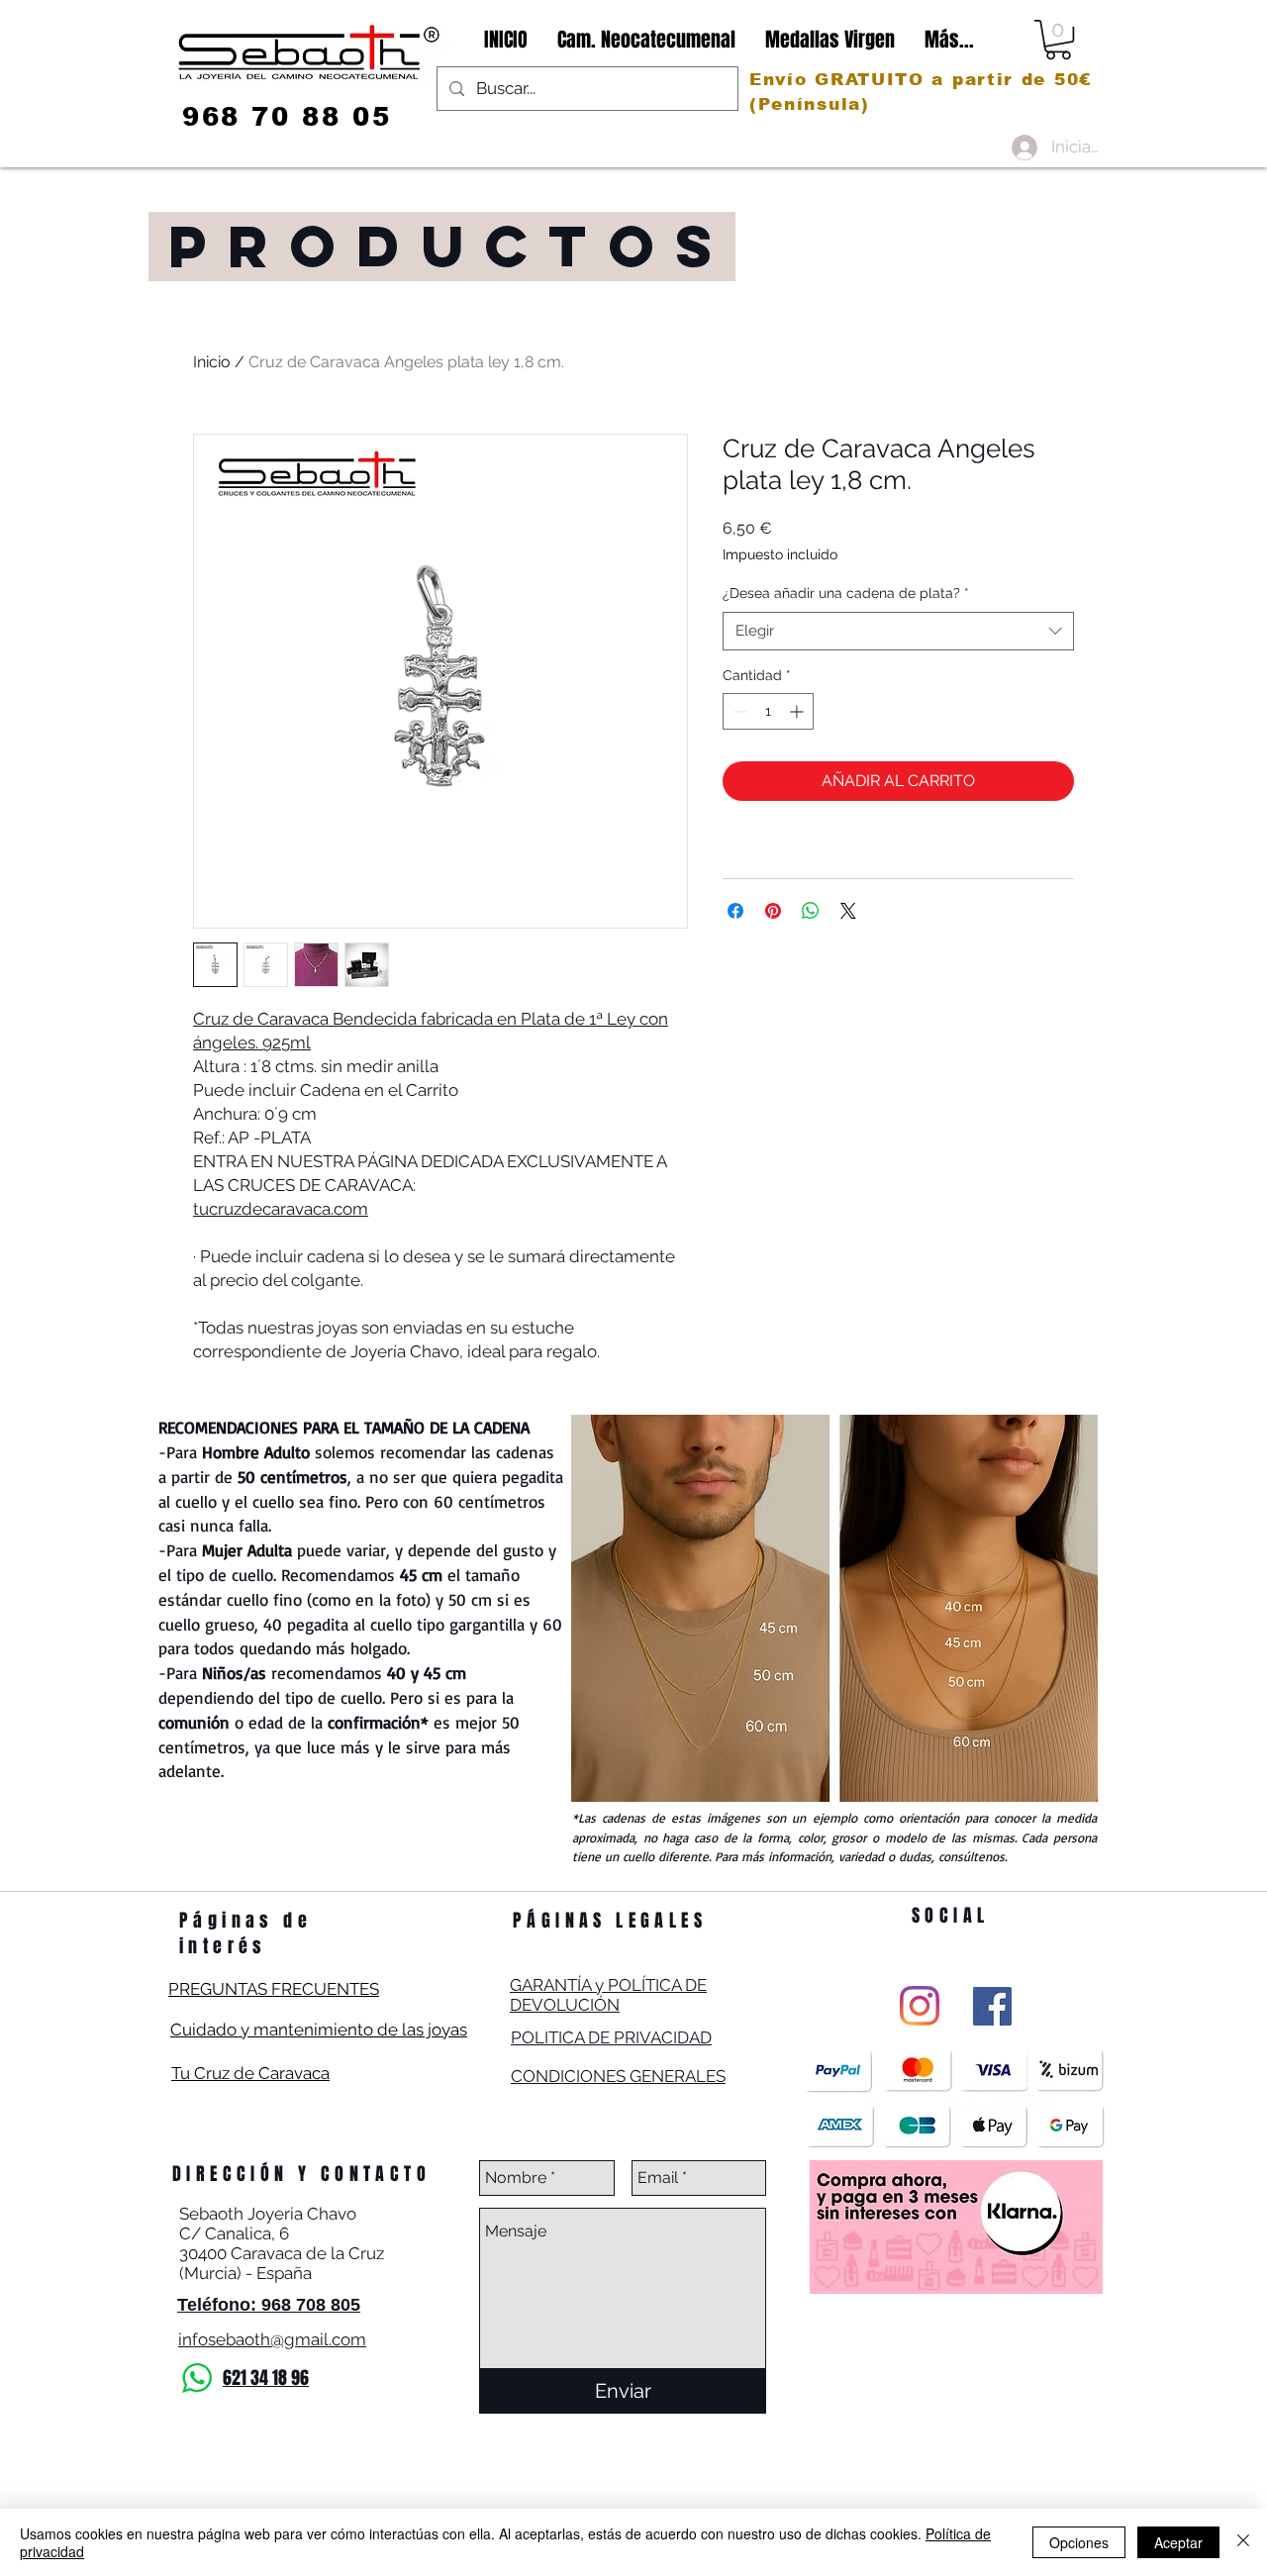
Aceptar (1178, 2542)
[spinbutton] (768, 711)
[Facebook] (992, 2006)
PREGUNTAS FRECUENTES (274, 1989)
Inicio (212, 362)
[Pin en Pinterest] (773, 911)
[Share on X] (848, 911)
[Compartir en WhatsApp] (811, 911)
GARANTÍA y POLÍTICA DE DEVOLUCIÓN (608, 1995)
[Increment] (798, 711)
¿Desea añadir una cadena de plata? (846, 593)
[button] (1058, 40)
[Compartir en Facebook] (735, 911)
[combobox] (898, 631)
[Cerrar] (1243, 2542)
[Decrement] (738, 711)
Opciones (1079, 2542)
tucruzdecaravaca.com (281, 1209)
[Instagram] (920, 2006)
